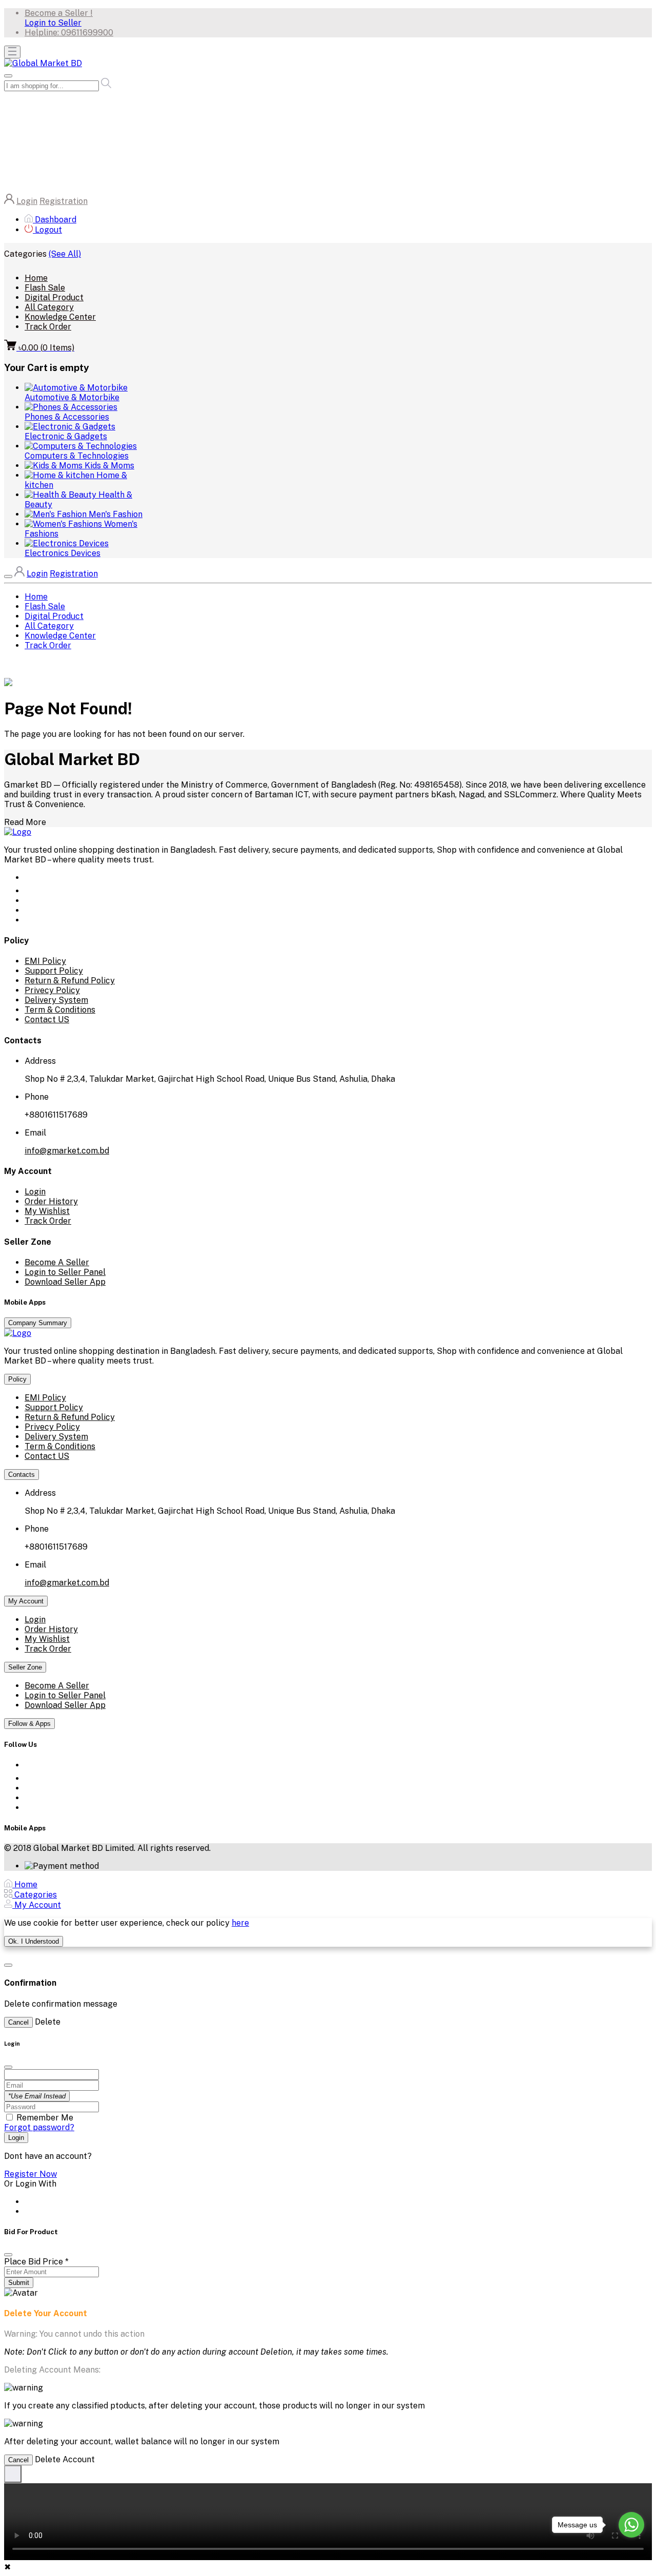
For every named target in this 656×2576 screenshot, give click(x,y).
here (240, 1923)
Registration (64, 201)
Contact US (47, 1019)
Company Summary (38, 1323)
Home (36, 278)
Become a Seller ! (59, 13)
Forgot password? (39, 2127)
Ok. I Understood (34, 1941)
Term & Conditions (60, 1010)
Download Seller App (65, 1282)
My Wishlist (47, 1211)
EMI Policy (45, 961)
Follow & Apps (29, 1724)
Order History (51, 1201)
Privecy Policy (52, 990)
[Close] (8, 2255)
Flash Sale (45, 288)
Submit (19, 2283)
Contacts (22, 1475)
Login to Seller (53, 23)
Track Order (48, 327)
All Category (49, 307)
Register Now (30, 2174)
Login (27, 201)
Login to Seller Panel (65, 1272)
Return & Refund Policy (70, 981)
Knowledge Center (60, 317)
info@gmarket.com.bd (67, 1151)
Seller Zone (25, 1667)
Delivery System (56, 1000)
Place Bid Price (36, 2262)
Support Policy (54, 971)
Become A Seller (57, 1262)
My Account (26, 1601)
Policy (17, 1379)
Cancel (18, 2022)
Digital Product (54, 297)
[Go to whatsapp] (631, 2525)
